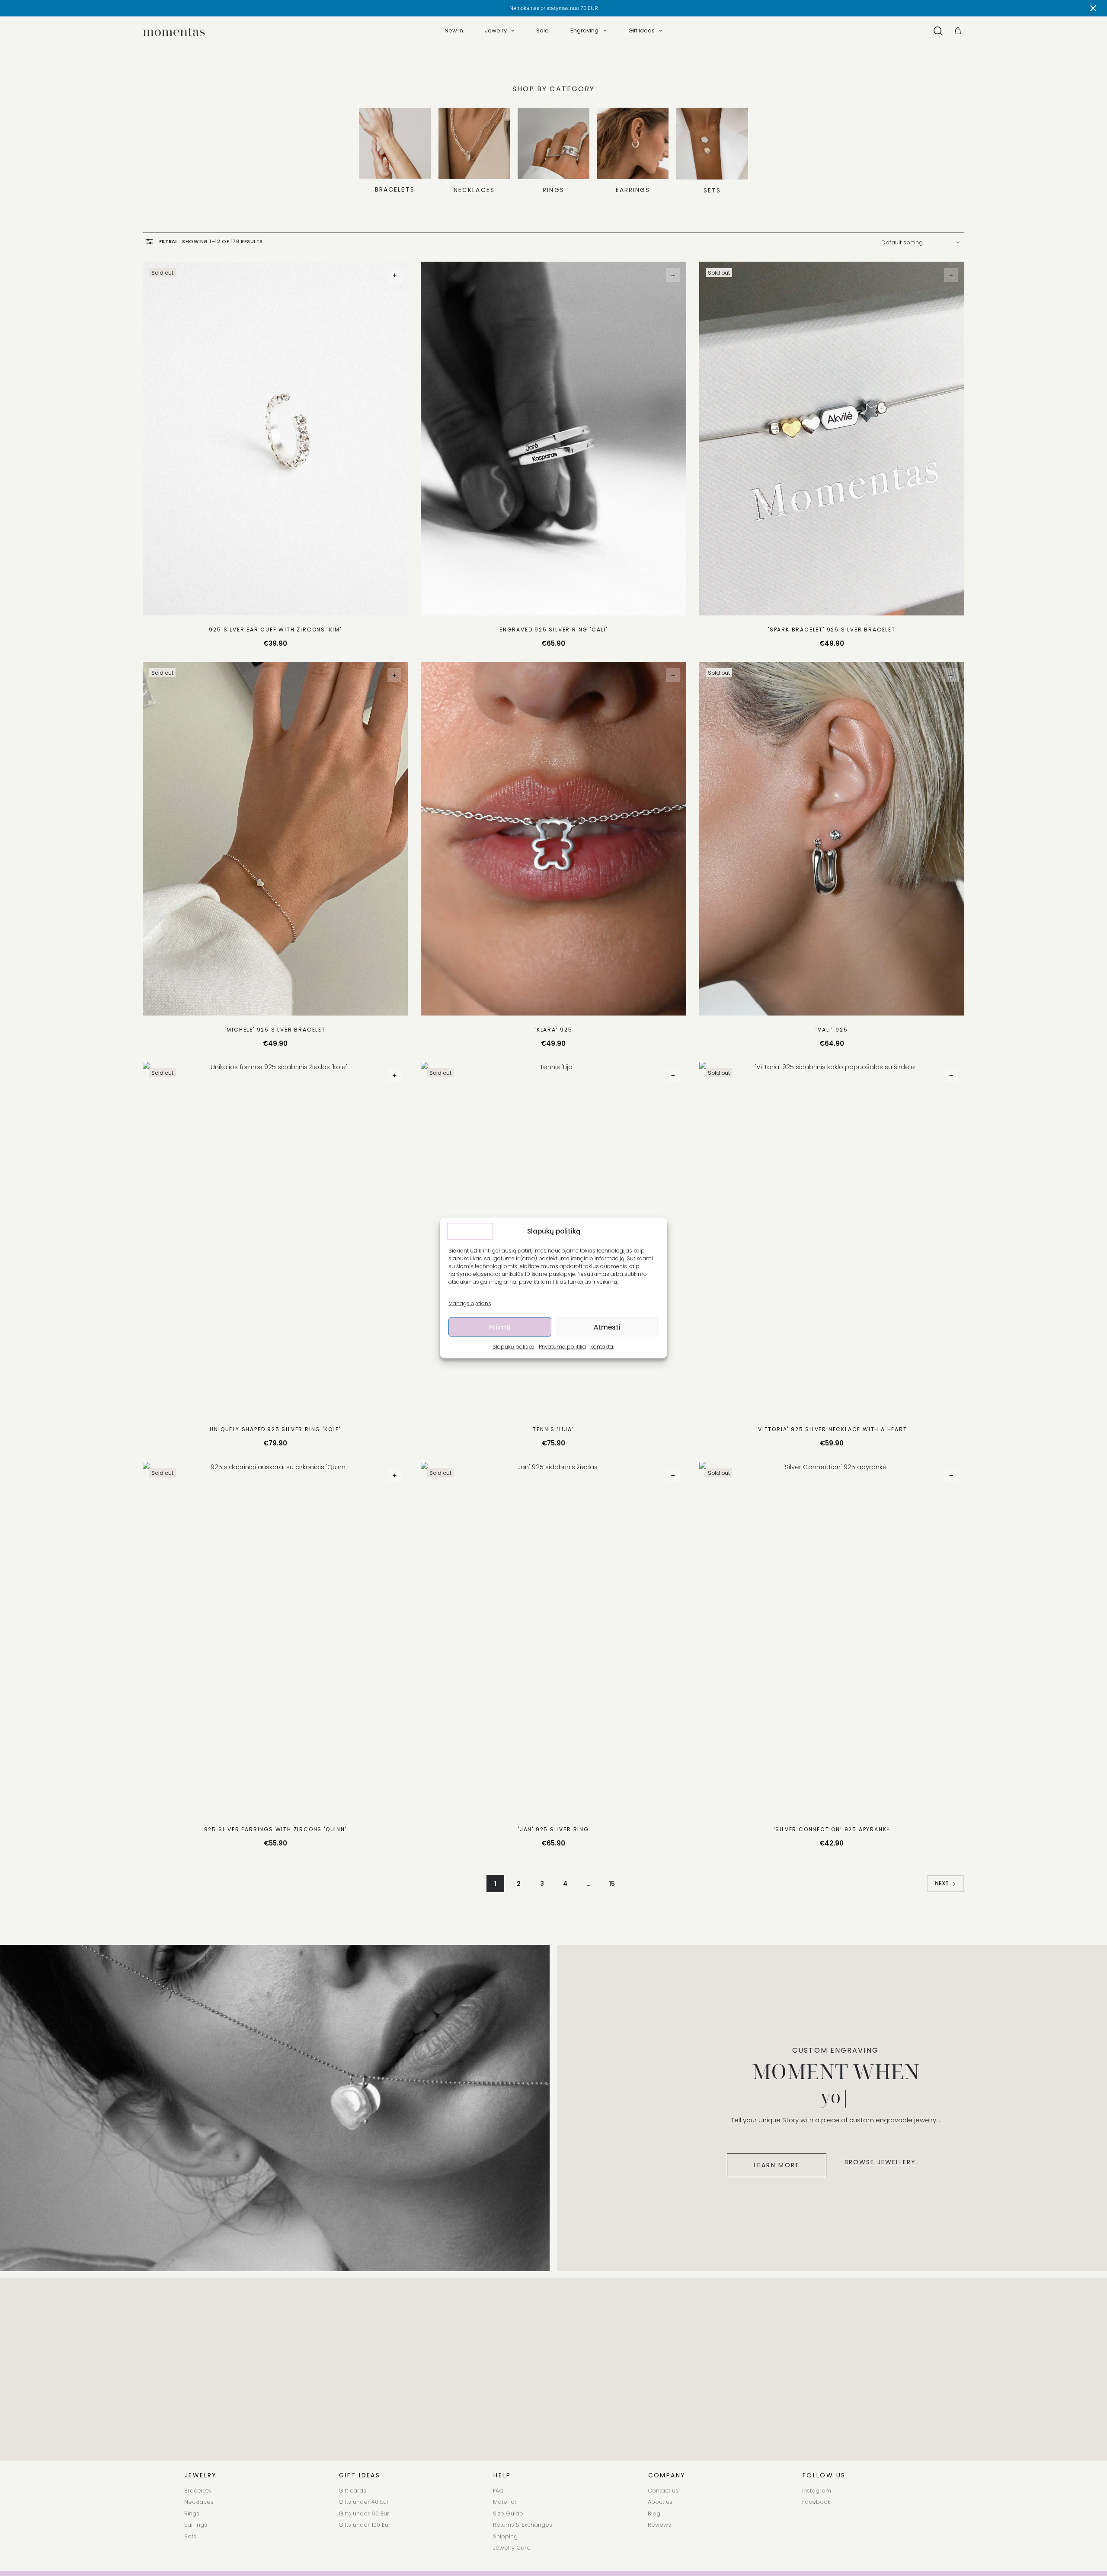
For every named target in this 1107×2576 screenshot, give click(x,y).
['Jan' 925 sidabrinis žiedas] (553, 1639)
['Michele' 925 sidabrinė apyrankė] (275, 839)
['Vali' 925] (832, 839)
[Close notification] (1093, 8)
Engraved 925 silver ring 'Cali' (553, 630)
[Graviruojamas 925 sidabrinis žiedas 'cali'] (553, 439)
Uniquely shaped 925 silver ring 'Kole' (275, 1429)
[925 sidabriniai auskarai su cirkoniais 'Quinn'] (275, 1639)
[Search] (938, 31)
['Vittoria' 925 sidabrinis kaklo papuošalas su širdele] (832, 1239)
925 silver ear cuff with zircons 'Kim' (275, 630)
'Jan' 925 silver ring (553, 1829)
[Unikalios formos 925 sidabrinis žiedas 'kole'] (275, 1239)
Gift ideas (641, 30)
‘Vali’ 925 (832, 1030)
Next (942, 1883)
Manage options (470, 1303)
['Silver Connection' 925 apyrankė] (832, 1639)
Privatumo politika (562, 1347)
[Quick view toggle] (394, 275)
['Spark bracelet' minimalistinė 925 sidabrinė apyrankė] (832, 439)
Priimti (500, 1327)
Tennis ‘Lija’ (553, 1429)
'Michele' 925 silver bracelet (275, 1030)
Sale (542, 30)
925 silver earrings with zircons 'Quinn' (275, 1829)
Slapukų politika (514, 1347)
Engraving (584, 30)
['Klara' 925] (553, 839)
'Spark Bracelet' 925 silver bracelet (832, 630)
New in (454, 30)
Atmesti (607, 1327)
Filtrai (168, 241)
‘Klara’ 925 (553, 1030)
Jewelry (496, 30)
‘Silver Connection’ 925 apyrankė (832, 1829)
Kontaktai (602, 1347)
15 (612, 1884)
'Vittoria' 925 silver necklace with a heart (832, 1429)
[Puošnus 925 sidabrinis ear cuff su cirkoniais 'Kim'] (275, 439)
